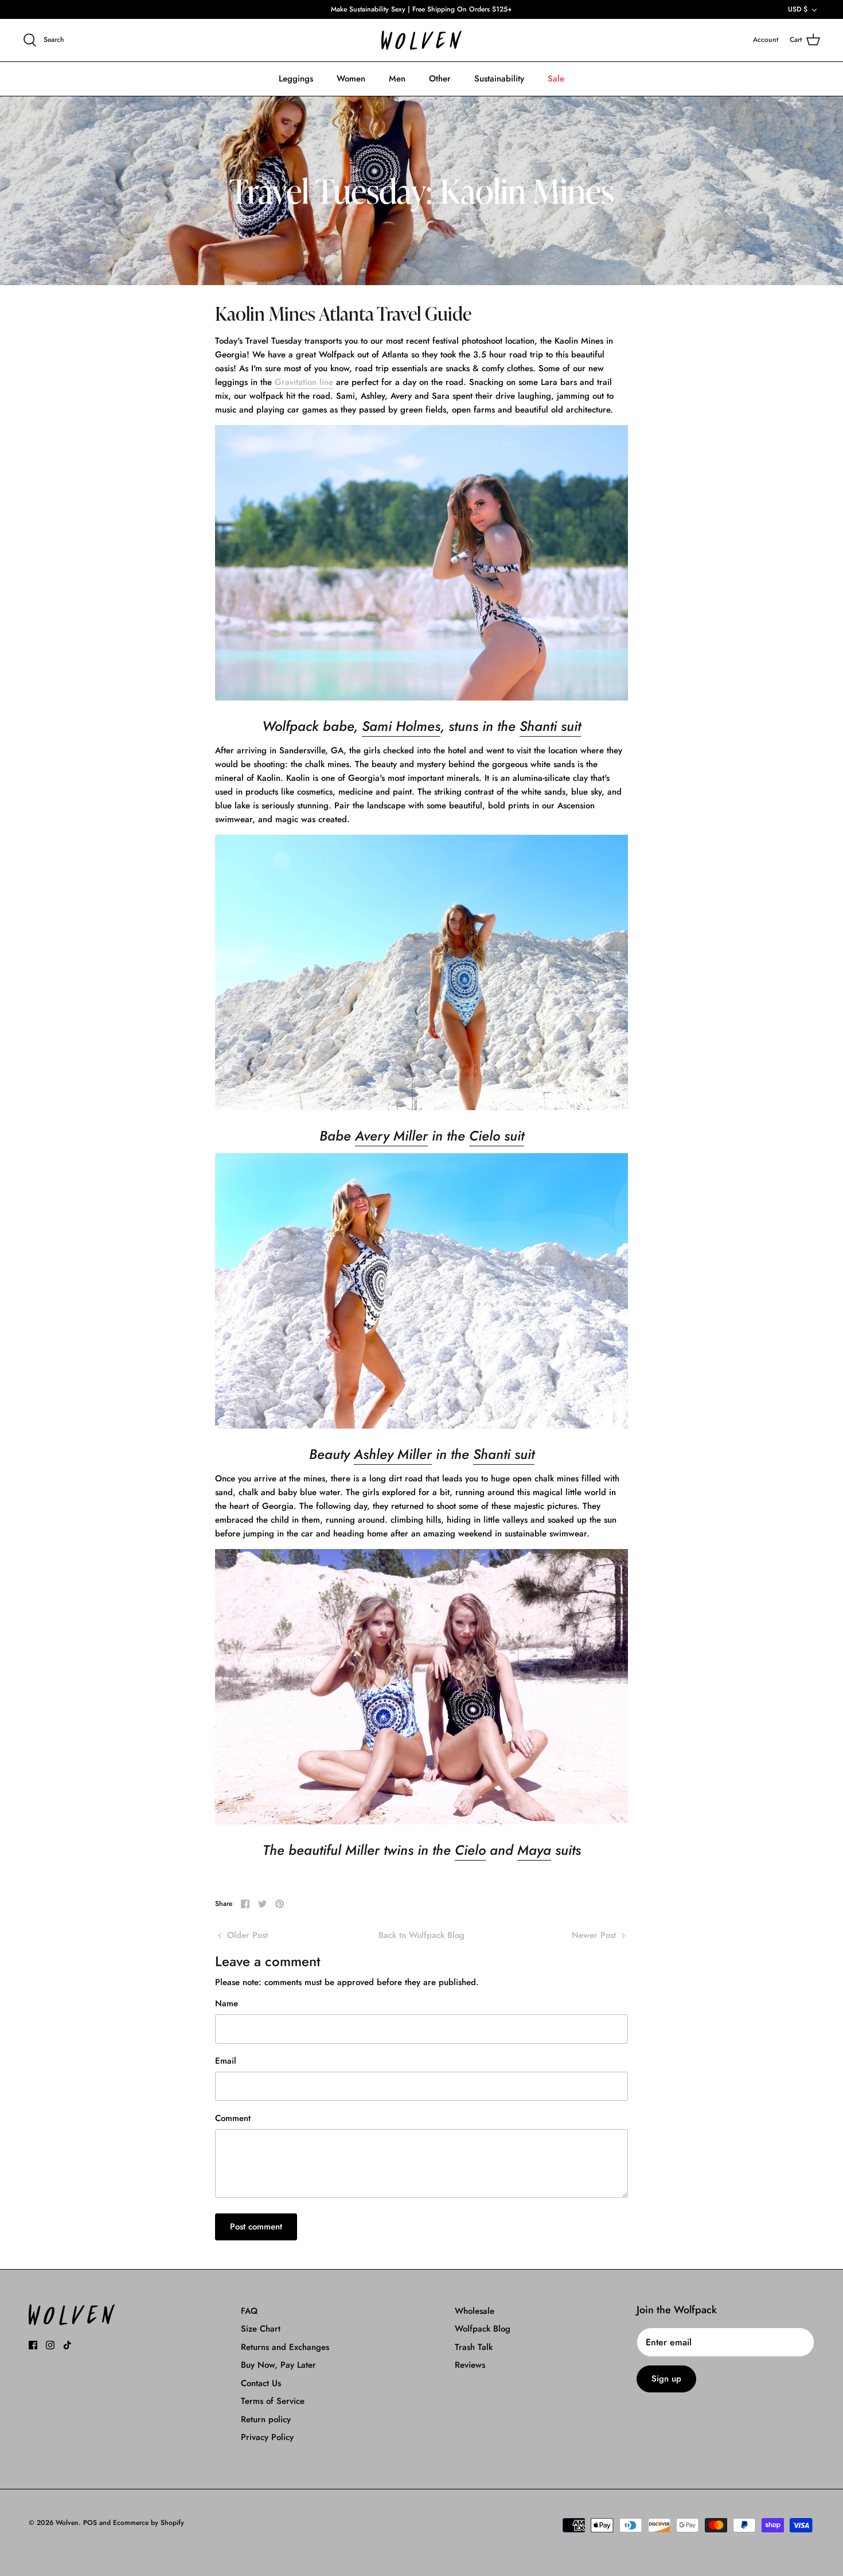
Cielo (470, 1850)
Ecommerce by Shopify (149, 2523)
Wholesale (475, 2311)
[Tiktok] (67, 2345)
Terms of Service (273, 2401)
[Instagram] (50, 2345)
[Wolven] (421, 40)
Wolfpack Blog (483, 2329)
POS (90, 2523)
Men (397, 79)
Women (351, 79)
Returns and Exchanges (285, 2347)
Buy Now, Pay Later (278, 2365)
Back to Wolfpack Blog (421, 1935)
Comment (233, 2118)
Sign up (666, 2379)
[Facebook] (33, 2345)
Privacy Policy (267, 2437)
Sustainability (499, 79)
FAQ (249, 2311)
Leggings (296, 79)
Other (440, 79)
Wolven (67, 2523)
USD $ (798, 9)
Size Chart (261, 2329)
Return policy (266, 2419)
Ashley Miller (393, 1454)
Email (226, 2061)
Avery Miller (391, 1136)
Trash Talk (474, 2347)
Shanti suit (550, 726)
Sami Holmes (401, 726)
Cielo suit (497, 1136)
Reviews (470, 2365)
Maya (534, 1850)
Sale (556, 79)
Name (227, 2004)
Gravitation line (304, 382)
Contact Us (261, 2383)
